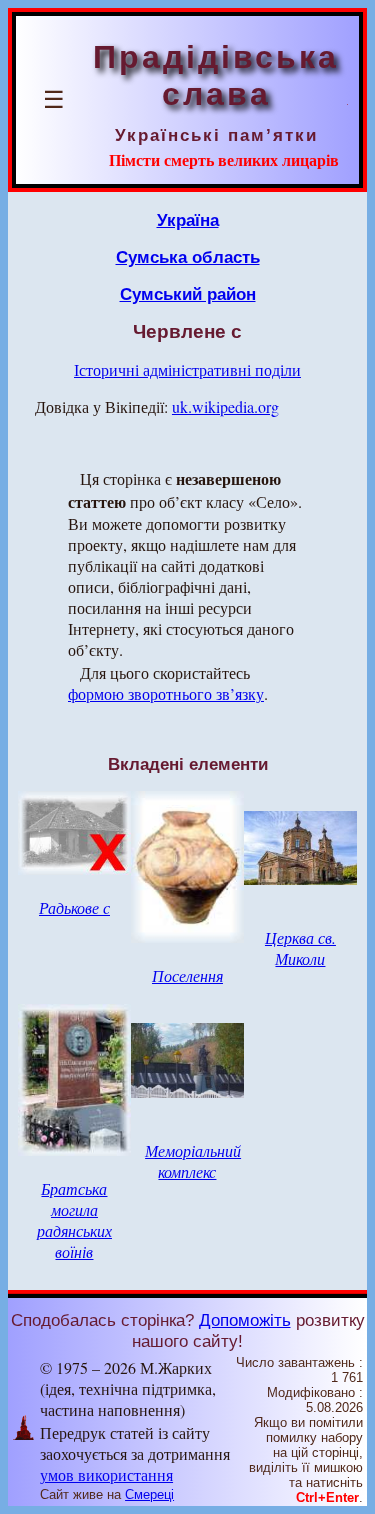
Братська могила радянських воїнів (74, 1220)
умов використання (106, 1474)
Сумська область (188, 257)
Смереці (149, 1494)
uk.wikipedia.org (225, 406)
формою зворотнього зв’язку (166, 693)
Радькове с (74, 907)
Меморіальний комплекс (193, 1161)
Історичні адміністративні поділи (187, 369)
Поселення (187, 975)
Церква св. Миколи (300, 948)
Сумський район (188, 294)
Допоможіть (245, 1320)
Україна (188, 220)
